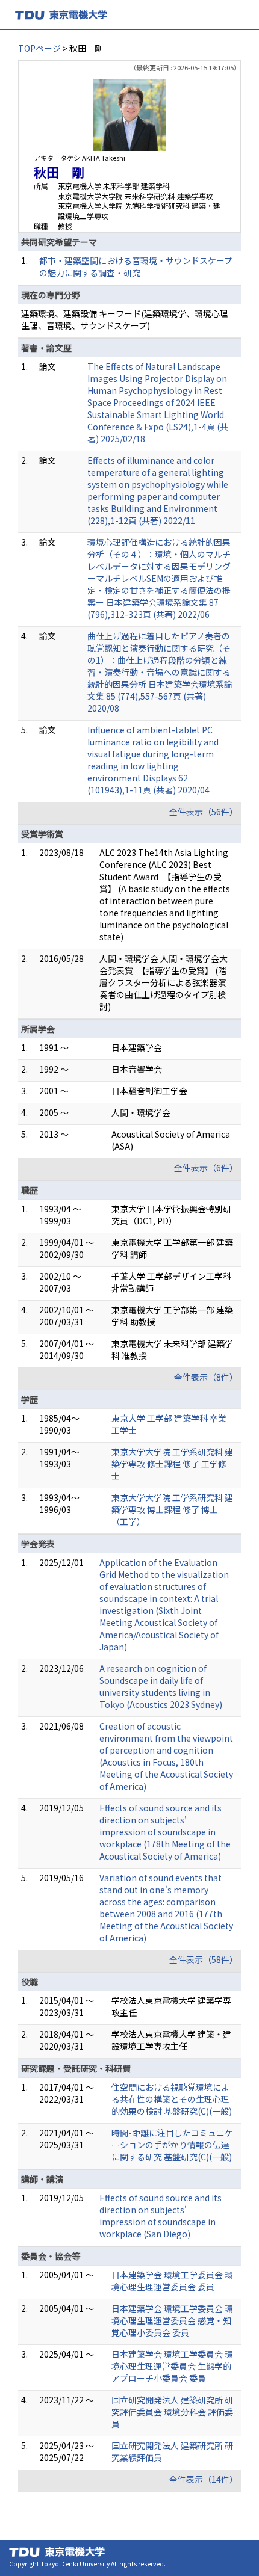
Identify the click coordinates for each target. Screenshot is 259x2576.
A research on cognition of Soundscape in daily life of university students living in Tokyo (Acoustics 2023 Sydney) (161, 1686)
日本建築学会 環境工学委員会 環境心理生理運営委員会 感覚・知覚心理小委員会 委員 (172, 2320)
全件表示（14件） (204, 2479)
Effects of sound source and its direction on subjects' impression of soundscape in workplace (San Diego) (161, 2216)
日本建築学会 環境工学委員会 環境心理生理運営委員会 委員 (172, 2281)
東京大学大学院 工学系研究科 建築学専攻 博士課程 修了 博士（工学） (172, 1509)
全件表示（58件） (204, 1959)
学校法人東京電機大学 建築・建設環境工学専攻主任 (171, 2040)
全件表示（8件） (206, 1377)
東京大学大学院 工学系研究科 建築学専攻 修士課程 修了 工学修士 (172, 1464)
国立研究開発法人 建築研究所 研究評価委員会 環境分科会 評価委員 (172, 2412)
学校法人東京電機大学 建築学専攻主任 (171, 2006)
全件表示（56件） (204, 812)
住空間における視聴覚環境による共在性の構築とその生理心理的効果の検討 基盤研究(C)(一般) (172, 2099)
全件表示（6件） (206, 1168)
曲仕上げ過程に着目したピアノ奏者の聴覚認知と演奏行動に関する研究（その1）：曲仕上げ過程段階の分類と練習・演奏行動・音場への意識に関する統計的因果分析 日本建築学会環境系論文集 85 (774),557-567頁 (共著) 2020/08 (160, 672)
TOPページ (39, 48)
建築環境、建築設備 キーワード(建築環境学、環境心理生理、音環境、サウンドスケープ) (125, 319)
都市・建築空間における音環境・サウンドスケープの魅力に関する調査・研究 (136, 267)
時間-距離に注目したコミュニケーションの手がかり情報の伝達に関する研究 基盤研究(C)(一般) (172, 2145)
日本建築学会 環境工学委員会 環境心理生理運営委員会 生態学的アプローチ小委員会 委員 (172, 2366)
